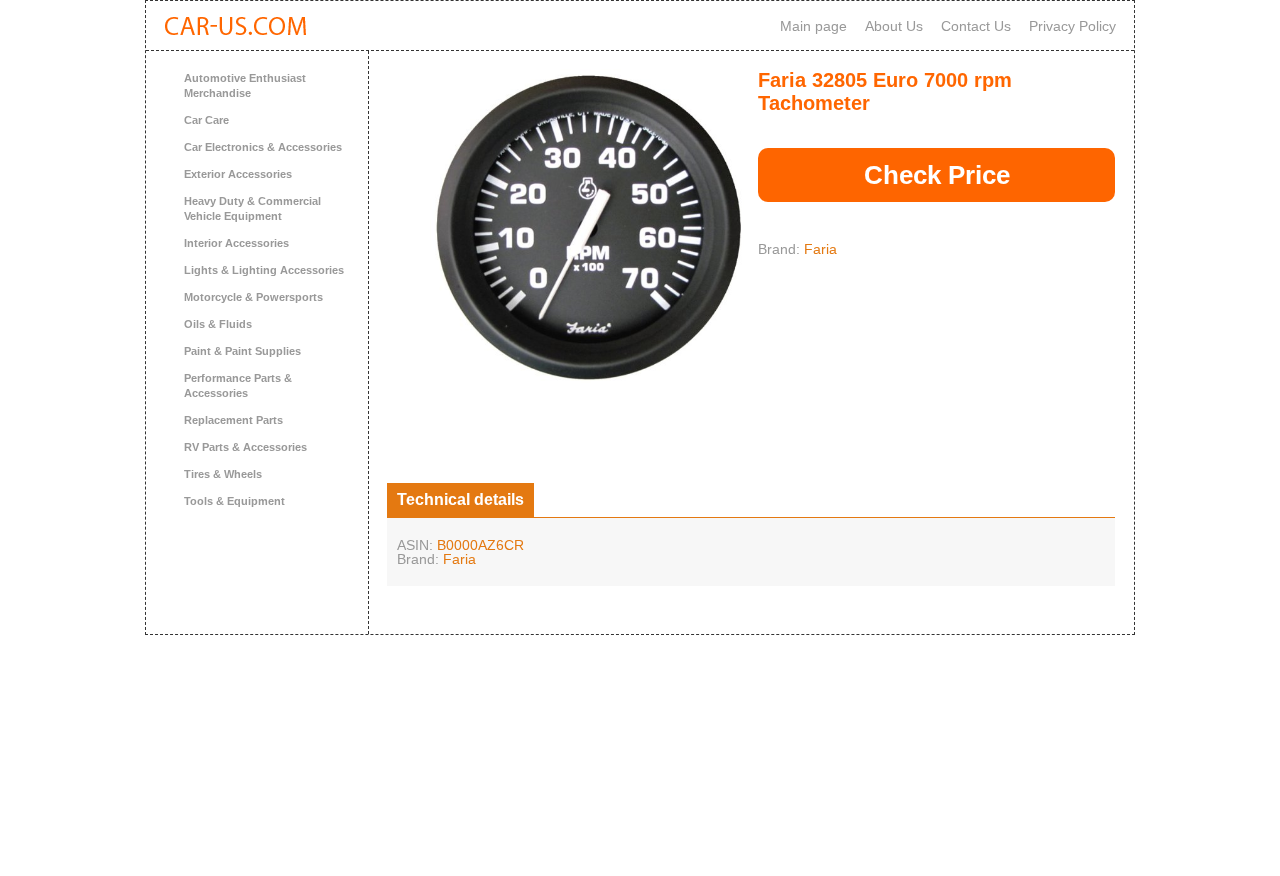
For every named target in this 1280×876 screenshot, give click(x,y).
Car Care (206, 120)
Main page (813, 26)
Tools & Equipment (234, 501)
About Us (894, 26)
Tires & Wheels (223, 474)
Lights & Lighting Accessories (264, 270)
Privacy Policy (1072, 26)
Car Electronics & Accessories (263, 147)
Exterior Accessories (238, 174)
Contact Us (976, 26)
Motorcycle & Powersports (253, 297)
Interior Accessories (236, 243)
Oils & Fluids (218, 324)
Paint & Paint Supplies (242, 351)
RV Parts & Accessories (245, 447)
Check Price (937, 175)
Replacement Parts (233, 420)
